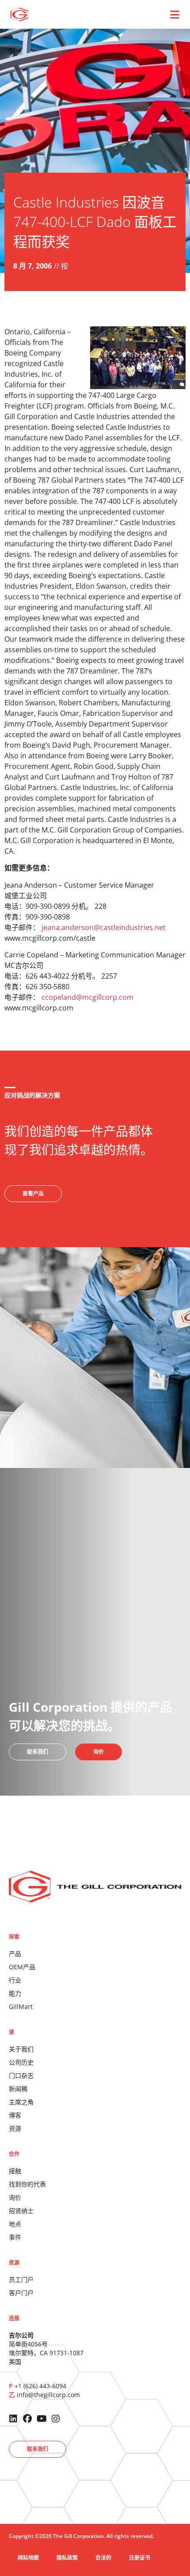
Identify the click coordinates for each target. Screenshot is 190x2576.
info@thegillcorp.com (48, 2395)
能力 (15, 1993)
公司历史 (21, 2062)
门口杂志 (21, 2075)
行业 (15, 1980)
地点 (15, 2224)
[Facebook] (27, 2419)
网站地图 (28, 2558)
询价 (15, 2197)
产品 (15, 1954)
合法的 (103, 2558)
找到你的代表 (27, 2184)
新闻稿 (18, 2089)
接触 (15, 2171)
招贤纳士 (21, 2211)
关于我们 (21, 2049)
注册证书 (140, 2558)
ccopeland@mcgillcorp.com (87, 997)
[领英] (13, 2419)
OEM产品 (22, 1967)
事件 (15, 2237)
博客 (15, 2115)
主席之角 (21, 2102)
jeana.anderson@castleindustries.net (104, 927)
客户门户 (21, 2293)
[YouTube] (42, 2419)
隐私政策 (67, 2558)
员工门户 (21, 2279)
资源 (15, 2128)
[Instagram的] (56, 2419)
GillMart (21, 2007)
